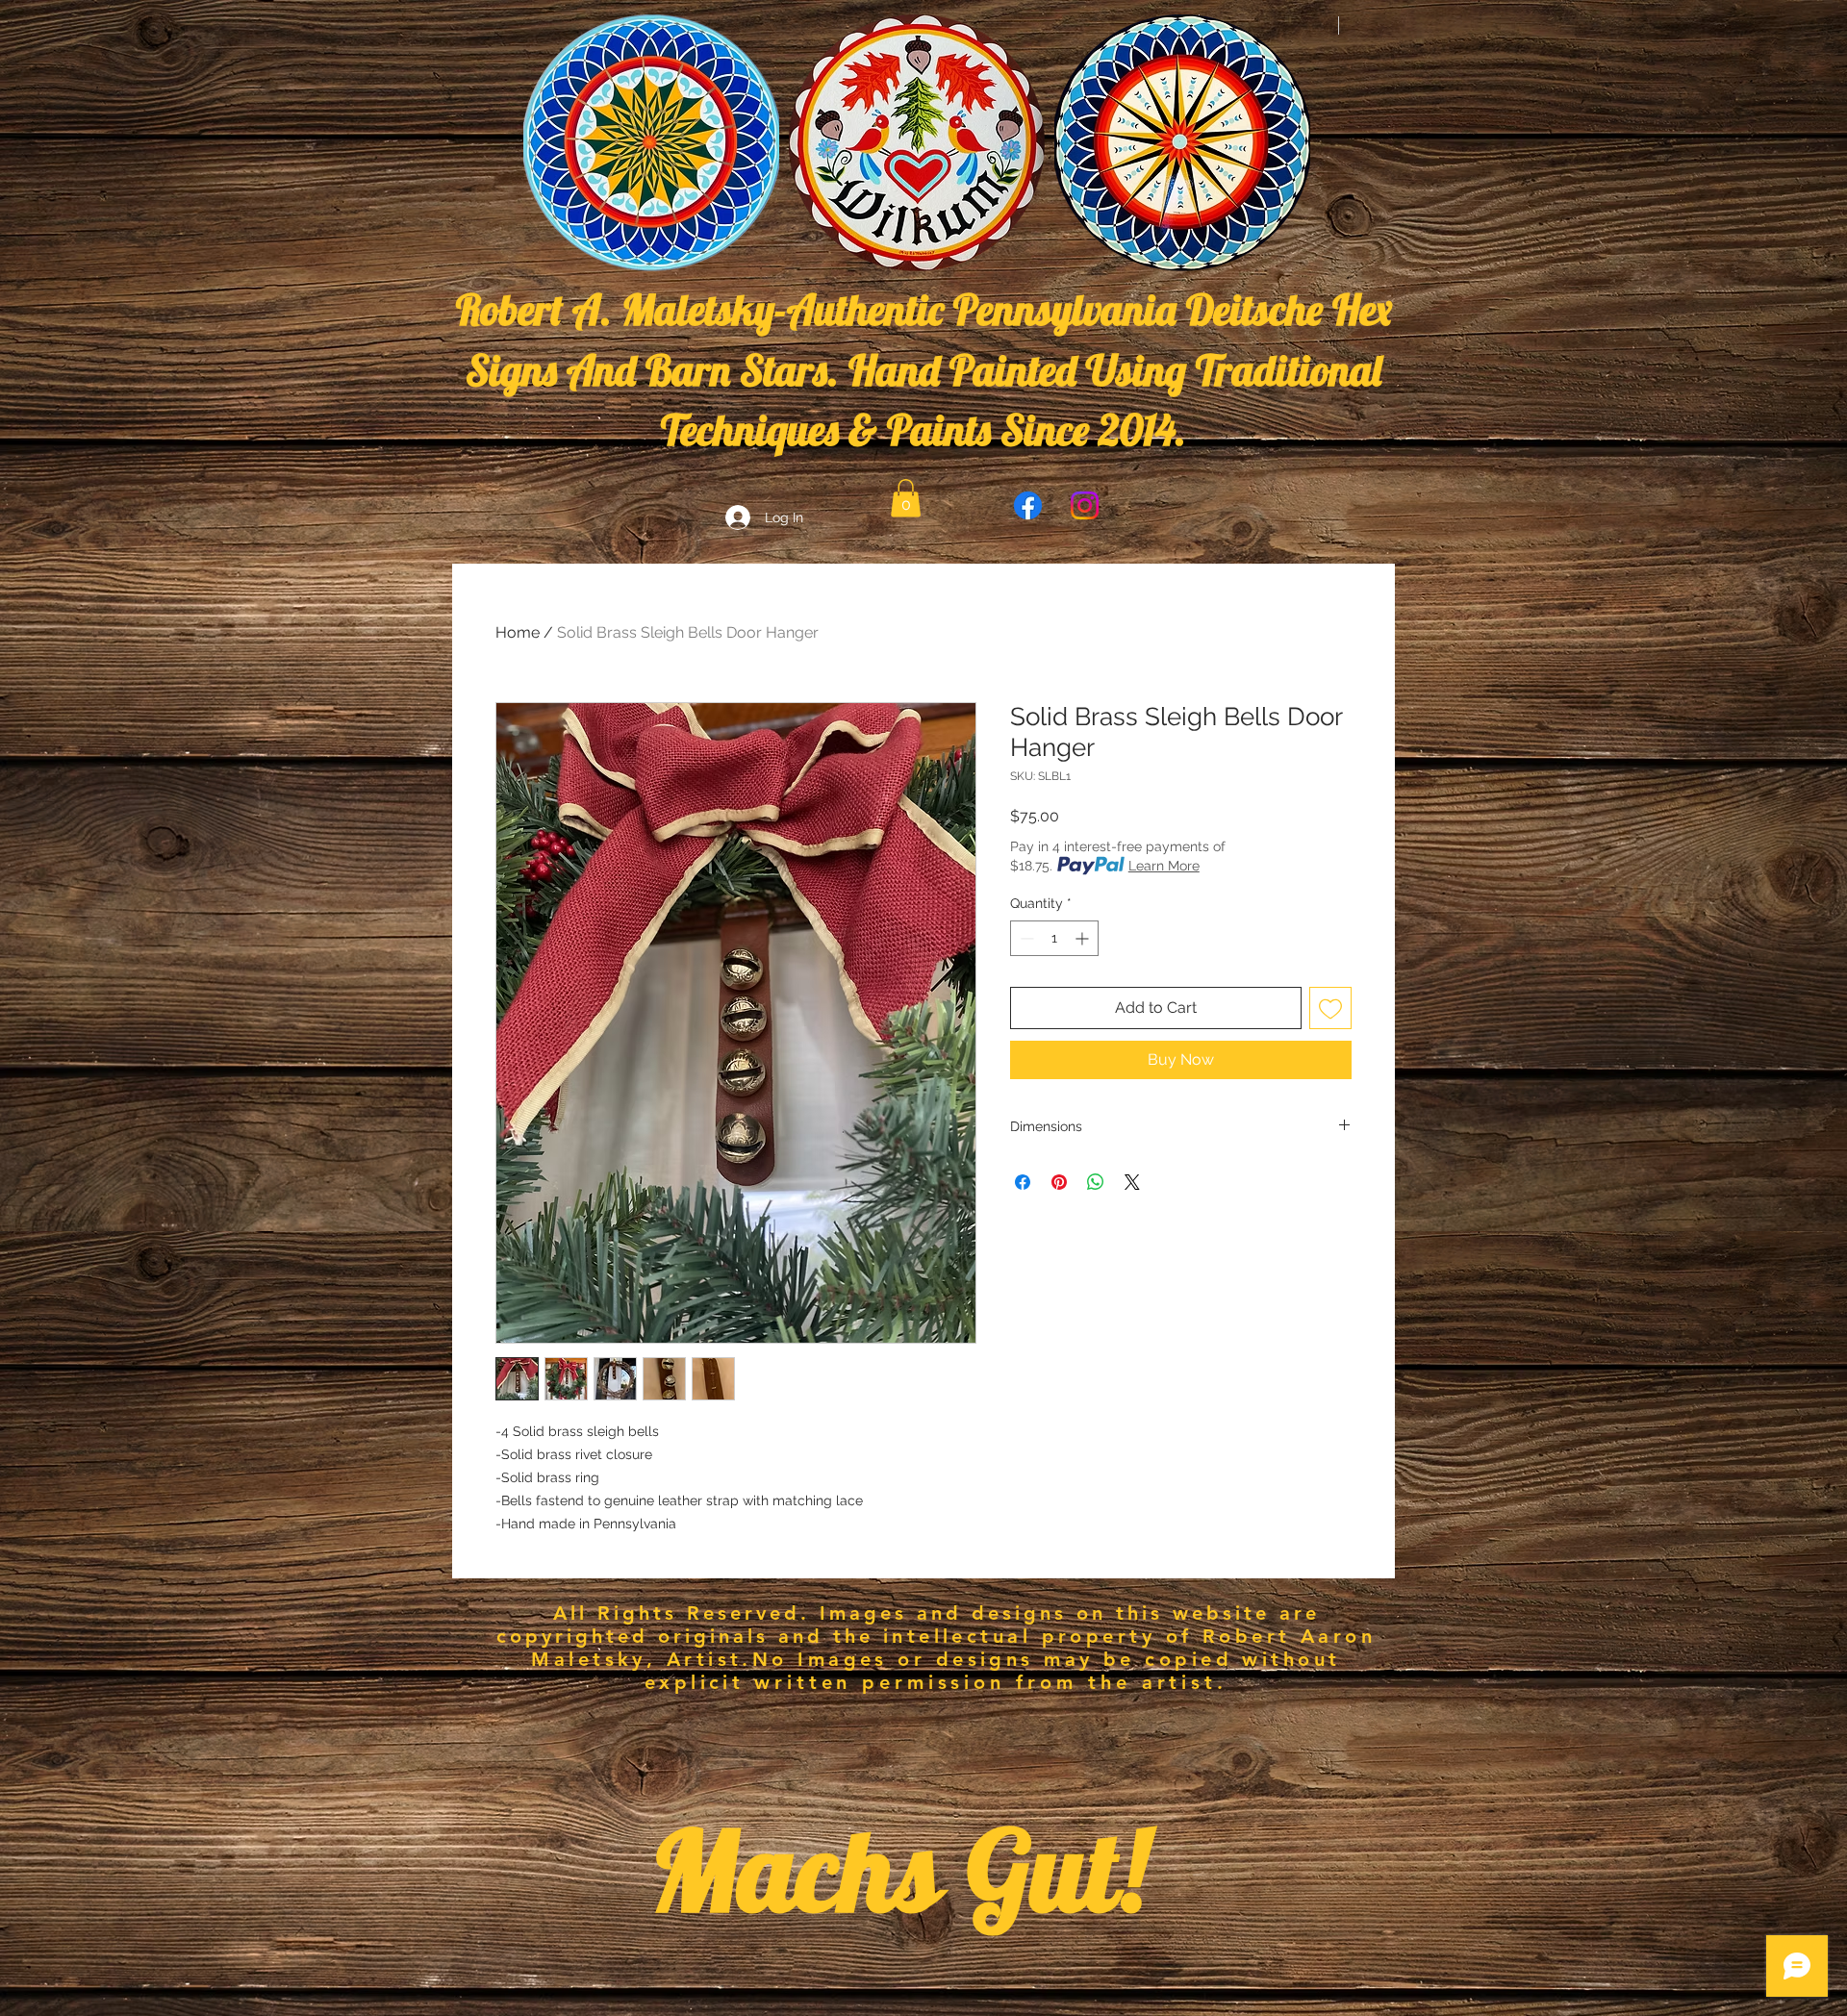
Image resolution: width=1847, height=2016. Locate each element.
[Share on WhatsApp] (1096, 1182)
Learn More (1164, 866)
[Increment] (1084, 938)
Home (518, 632)
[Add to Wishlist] (1330, 1008)
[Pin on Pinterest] (1059, 1182)
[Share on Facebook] (1023, 1182)
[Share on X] (1132, 1182)
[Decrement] (1025, 938)
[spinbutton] (1054, 938)
